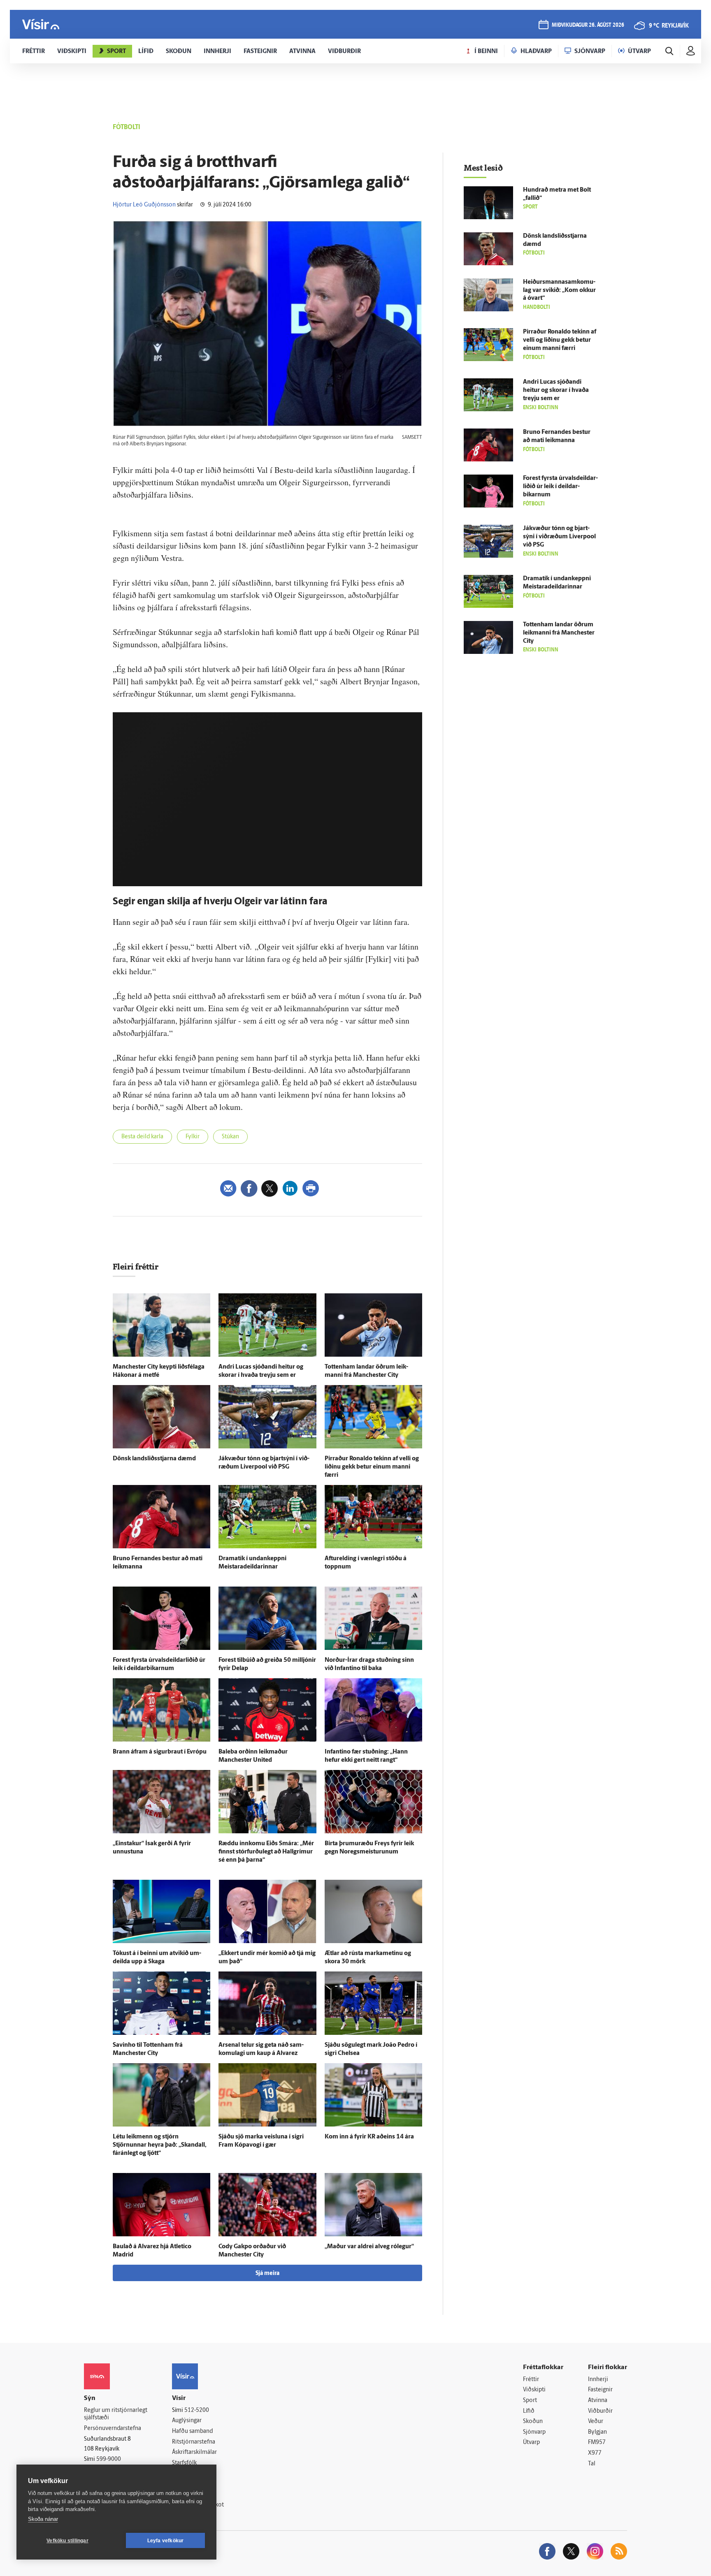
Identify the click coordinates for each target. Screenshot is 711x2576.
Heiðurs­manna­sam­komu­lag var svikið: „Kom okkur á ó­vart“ (559, 291)
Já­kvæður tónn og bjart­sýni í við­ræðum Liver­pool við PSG (559, 537)
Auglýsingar (187, 2421)
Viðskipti (534, 2390)
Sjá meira (267, 2274)
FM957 (597, 2443)
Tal (592, 2464)
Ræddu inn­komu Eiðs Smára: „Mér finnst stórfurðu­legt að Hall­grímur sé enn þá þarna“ (266, 1852)
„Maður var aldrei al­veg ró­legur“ (369, 2247)
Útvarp (531, 2443)
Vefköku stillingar (67, 2541)
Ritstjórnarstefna (194, 2442)
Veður (596, 2422)
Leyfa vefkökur (166, 2541)
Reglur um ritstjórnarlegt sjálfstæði (116, 2414)
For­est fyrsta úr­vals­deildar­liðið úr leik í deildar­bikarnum (560, 487)
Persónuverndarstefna (113, 2429)
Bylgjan (597, 2432)
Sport (530, 2401)
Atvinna (598, 2401)
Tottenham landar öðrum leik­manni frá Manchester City (559, 633)
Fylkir (193, 1137)
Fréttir (531, 2380)
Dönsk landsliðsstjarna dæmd (154, 1459)
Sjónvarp (534, 2432)
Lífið (529, 2411)
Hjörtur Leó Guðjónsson (144, 205)
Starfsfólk (184, 2463)
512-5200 (197, 2410)
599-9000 (109, 2459)
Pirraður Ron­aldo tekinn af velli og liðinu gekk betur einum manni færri (372, 1467)
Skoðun (533, 2422)
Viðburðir (600, 2411)
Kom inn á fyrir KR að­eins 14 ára (369, 2137)
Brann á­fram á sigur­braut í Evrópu (160, 1752)
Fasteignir (600, 2390)
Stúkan (230, 1137)
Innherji (598, 2380)
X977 (595, 2453)
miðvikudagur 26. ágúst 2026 (588, 25)
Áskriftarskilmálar (194, 2452)
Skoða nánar (43, 2519)
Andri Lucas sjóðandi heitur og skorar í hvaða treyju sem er (556, 390)
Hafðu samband (192, 2431)
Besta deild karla (142, 1137)
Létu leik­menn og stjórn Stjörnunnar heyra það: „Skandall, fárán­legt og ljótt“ (160, 2145)
